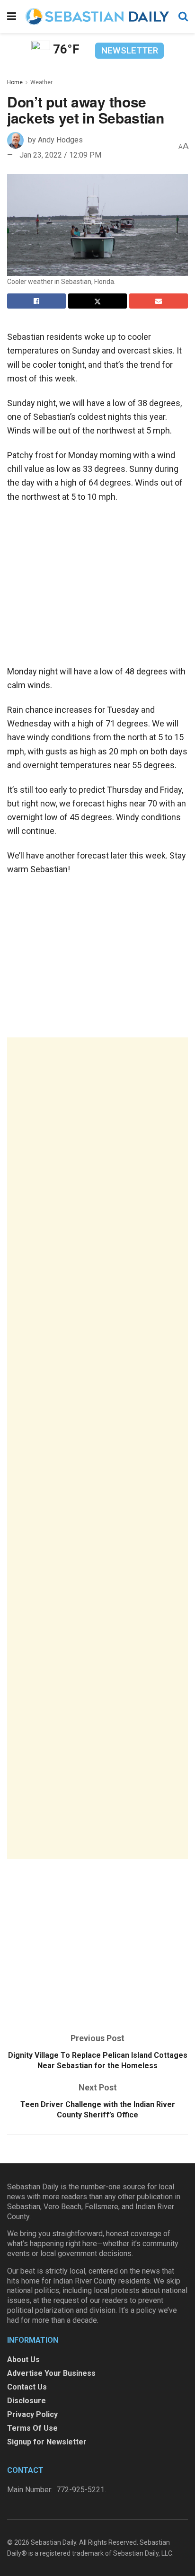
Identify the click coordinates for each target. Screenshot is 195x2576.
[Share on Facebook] (36, 301)
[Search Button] (183, 17)
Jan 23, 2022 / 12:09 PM (60, 155)
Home (15, 82)
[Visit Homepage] (97, 17)
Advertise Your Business (51, 2373)
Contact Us (27, 2387)
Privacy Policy (32, 2414)
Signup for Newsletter (47, 2442)
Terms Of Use (32, 2428)
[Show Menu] (12, 17)
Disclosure (27, 2401)
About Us (23, 2359)
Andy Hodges (60, 140)
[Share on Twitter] (97, 301)
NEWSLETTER (130, 50)
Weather (41, 82)
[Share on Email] (159, 301)
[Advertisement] (97, 1448)
